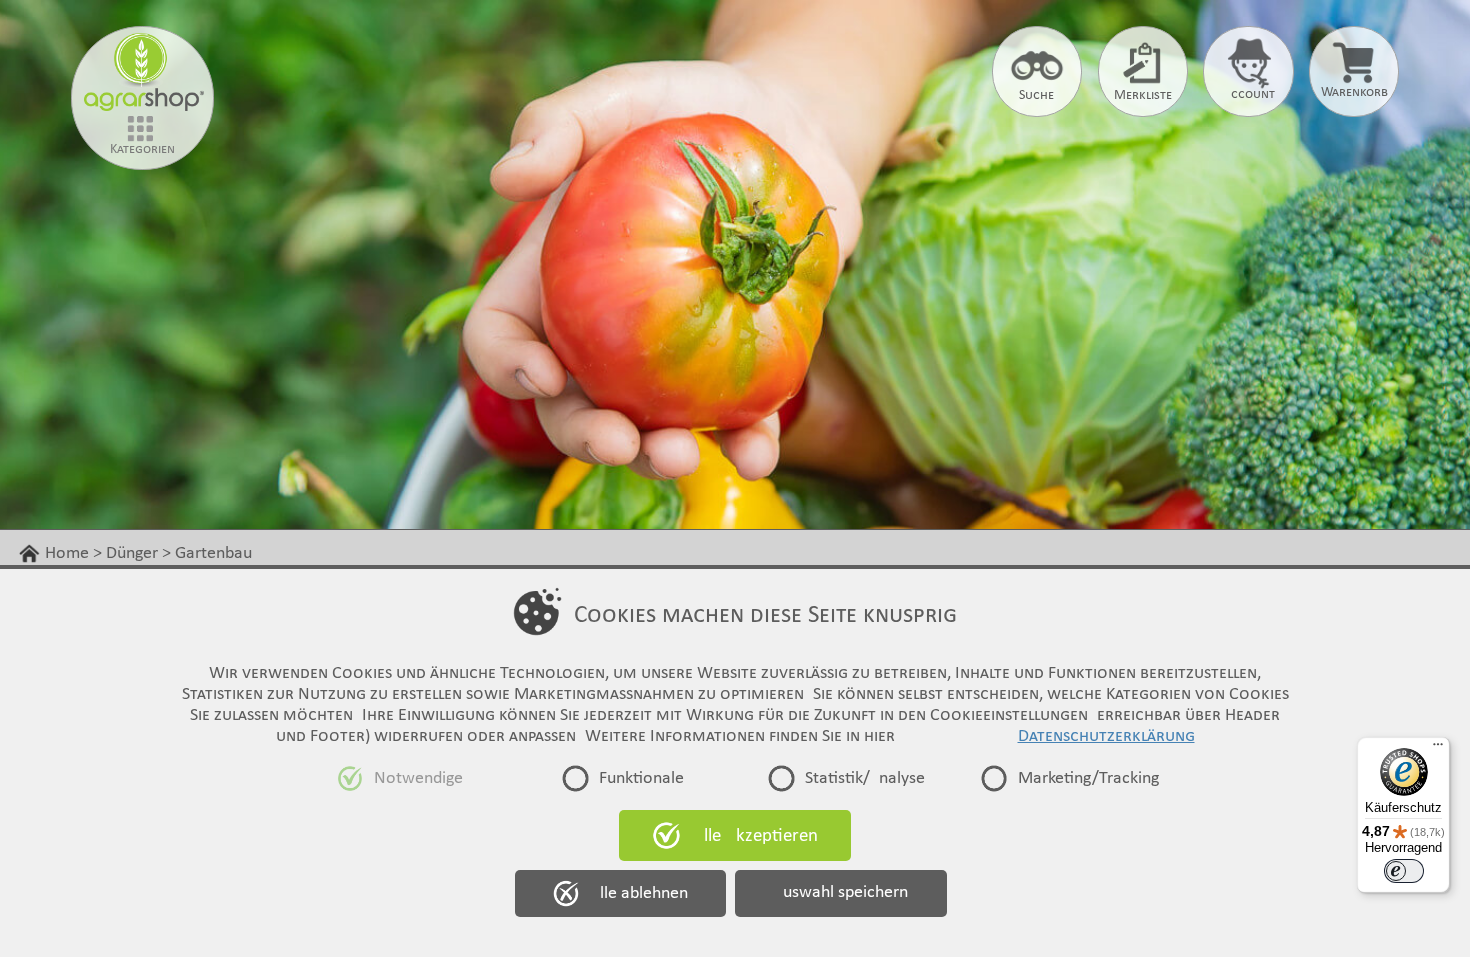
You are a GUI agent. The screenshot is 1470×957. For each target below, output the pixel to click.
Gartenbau (213, 553)
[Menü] (1438, 749)
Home (67, 553)
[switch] (1404, 871)
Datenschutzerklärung (1106, 736)
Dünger (132, 553)
